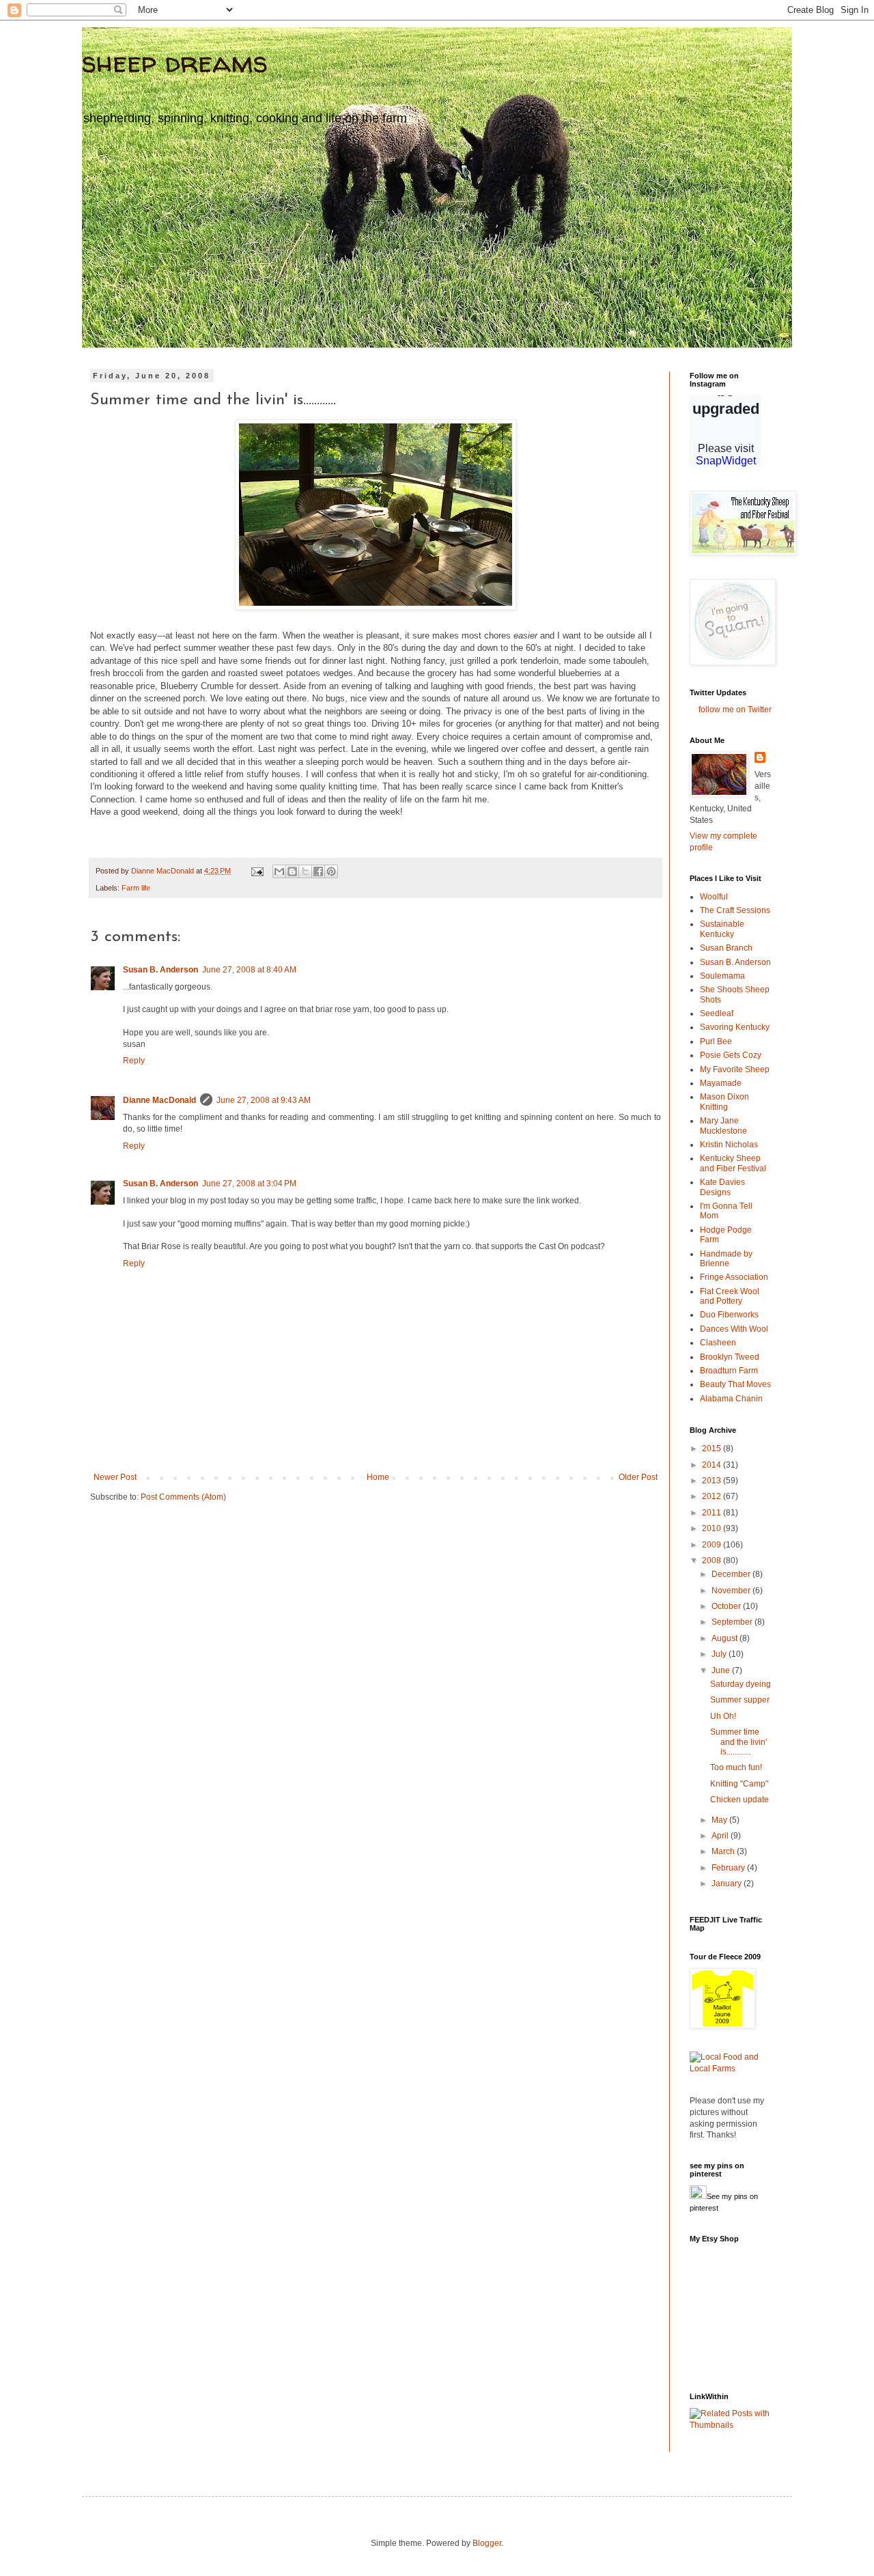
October (727, 1606)
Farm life (136, 888)
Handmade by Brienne (726, 1259)
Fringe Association (734, 1277)
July (720, 1654)
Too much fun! (736, 1767)
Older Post (638, 1477)
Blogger (487, 2543)
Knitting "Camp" (739, 1784)
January (728, 1884)
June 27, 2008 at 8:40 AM (249, 970)
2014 (713, 1465)
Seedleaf (717, 1013)
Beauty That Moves (735, 1384)
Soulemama (722, 976)
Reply (134, 1061)
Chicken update (739, 1800)
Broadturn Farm (729, 1371)
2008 (713, 1560)
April (721, 1836)
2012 (713, 1496)
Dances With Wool (734, 1329)
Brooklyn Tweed (730, 1357)
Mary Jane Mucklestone (723, 1125)
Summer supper (740, 1700)
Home (378, 1477)
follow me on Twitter (735, 710)
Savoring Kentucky (735, 1027)
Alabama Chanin (731, 1399)
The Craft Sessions (735, 910)
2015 (713, 1448)
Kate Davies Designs (722, 1187)
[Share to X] (305, 871)
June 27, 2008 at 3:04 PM (249, 1184)
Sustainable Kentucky (722, 929)
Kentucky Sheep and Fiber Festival (733, 1163)
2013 (713, 1481)
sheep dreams (175, 62)
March (724, 1851)
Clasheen (718, 1343)
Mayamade (721, 1083)
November (732, 1591)
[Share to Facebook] (318, 871)
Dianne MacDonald (159, 1100)
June (722, 1670)
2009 (713, 1545)
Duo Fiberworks (729, 1315)
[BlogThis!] (292, 871)
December (732, 1574)
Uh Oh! (723, 1716)
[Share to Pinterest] (331, 871)
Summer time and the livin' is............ (738, 1742)
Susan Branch (726, 948)
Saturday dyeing (741, 1684)
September (733, 1622)
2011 (713, 1513)
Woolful (714, 897)
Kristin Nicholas (729, 1145)
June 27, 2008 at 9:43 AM (264, 1100)
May (720, 1820)
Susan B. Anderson (160, 970)
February (729, 1868)
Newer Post (115, 1477)
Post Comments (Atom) (183, 1497)
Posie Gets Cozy (731, 1055)
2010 (713, 1528)
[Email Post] (257, 871)
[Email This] (279, 871)
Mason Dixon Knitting (724, 1102)
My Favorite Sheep (735, 1069)
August (725, 1638)
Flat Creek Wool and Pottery (730, 1296)
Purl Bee (716, 1041)
